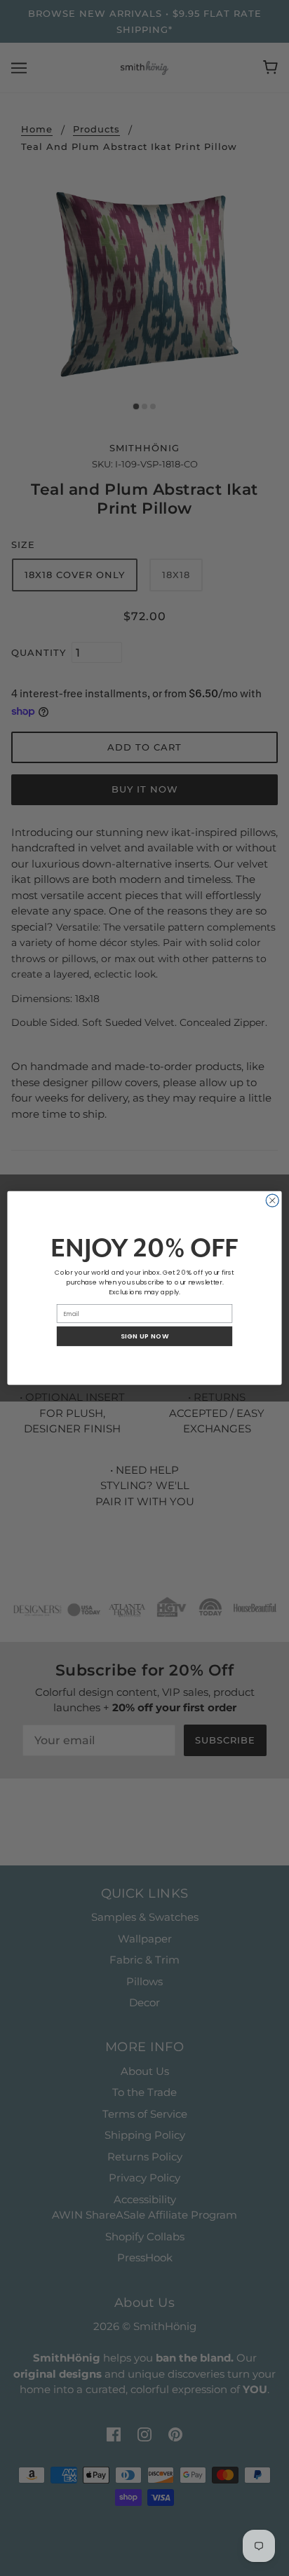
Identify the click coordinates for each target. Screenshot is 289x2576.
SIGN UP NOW (145, 1336)
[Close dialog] (272, 1200)
